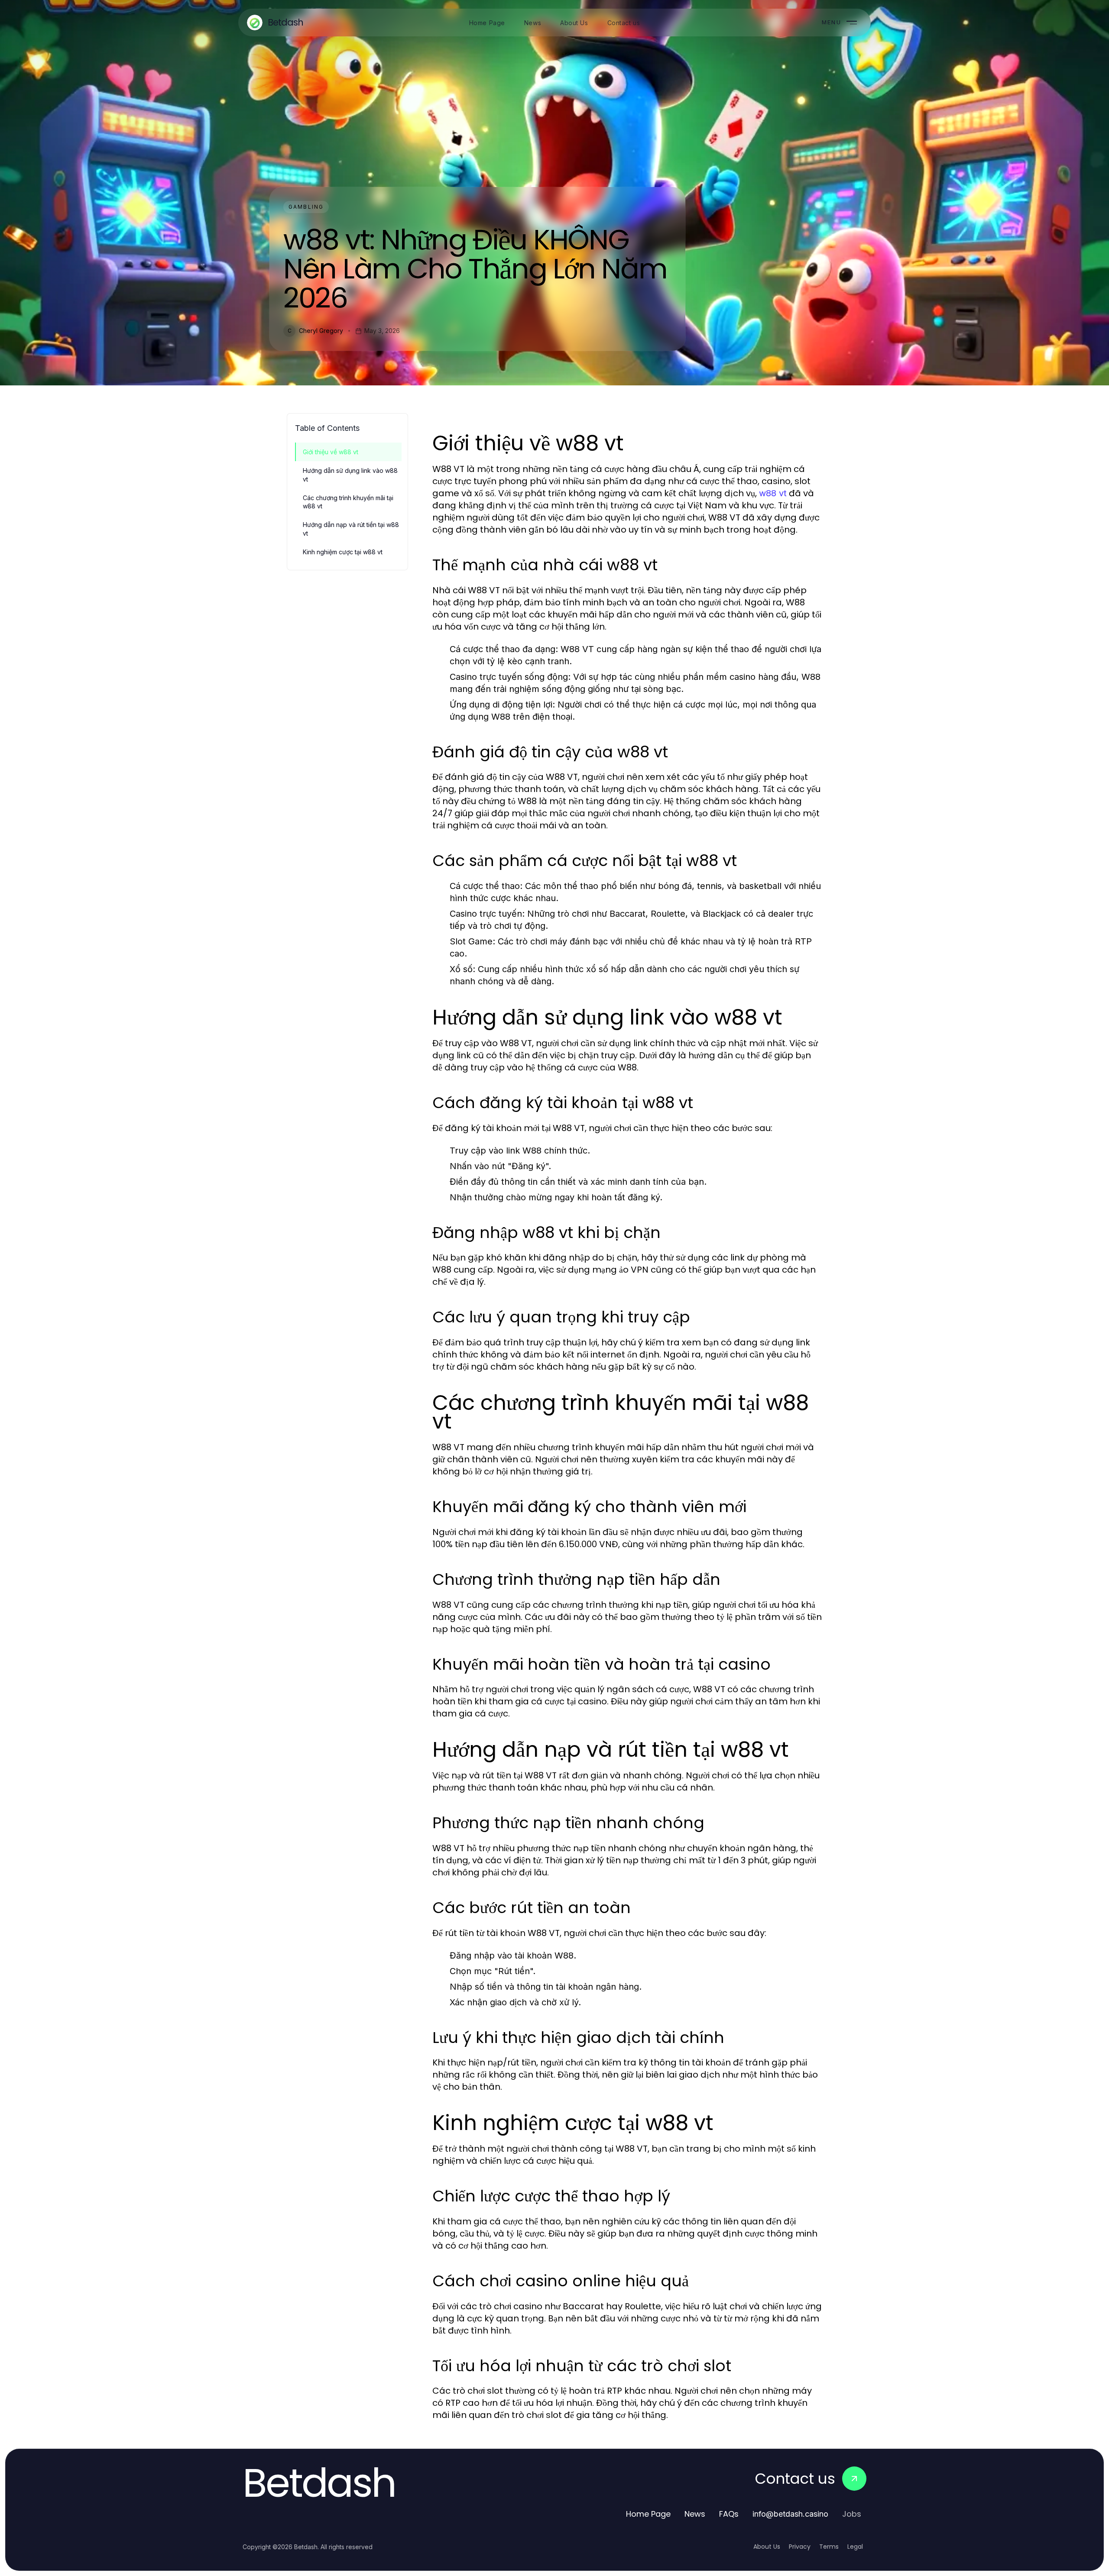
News (695, 2514)
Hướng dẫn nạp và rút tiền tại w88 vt (351, 529)
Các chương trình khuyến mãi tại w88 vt (348, 502)
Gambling (306, 207)
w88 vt (773, 493)
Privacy (800, 2547)
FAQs (729, 2514)
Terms (829, 2547)
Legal (855, 2547)
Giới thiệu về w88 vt (331, 452)
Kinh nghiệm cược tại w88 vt (343, 552)
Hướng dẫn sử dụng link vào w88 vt (350, 475)
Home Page (648, 2514)
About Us (767, 2547)
